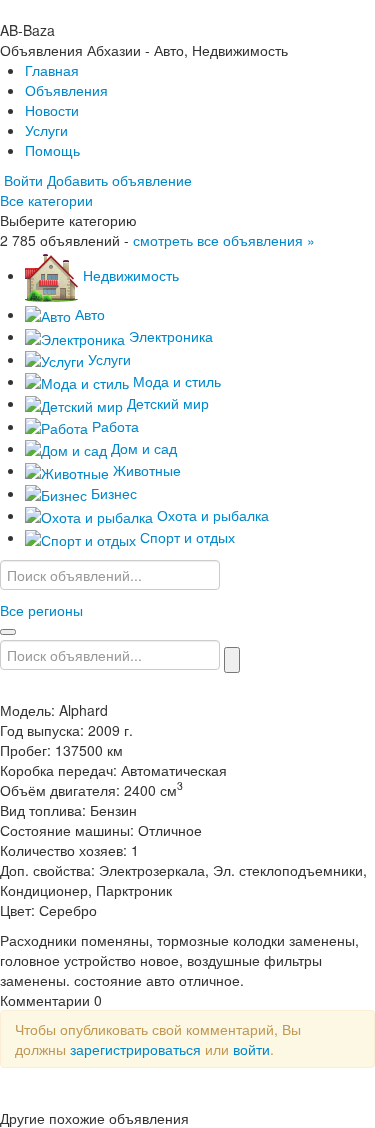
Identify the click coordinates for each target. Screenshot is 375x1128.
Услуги (46, 130)
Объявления (66, 90)
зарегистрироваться (135, 1049)
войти (251, 1049)
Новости (52, 110)
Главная (52, 70)
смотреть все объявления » (224, 240)
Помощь (52, 150)
